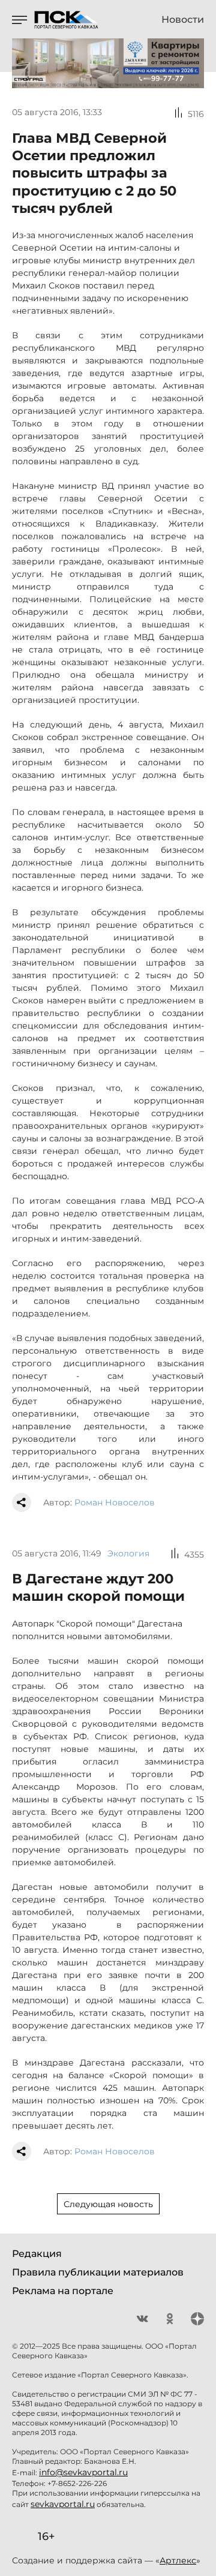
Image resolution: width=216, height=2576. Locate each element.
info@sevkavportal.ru (83, 2472)
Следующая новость (108, 2204)
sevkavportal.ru (63, 2504)
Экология (128, 1553)
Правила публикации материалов (98, 2272)
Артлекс (178, 2560)
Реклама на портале (63, 2291)
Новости (183, 20)
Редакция (37, 2254)
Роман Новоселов (115, 1502)
